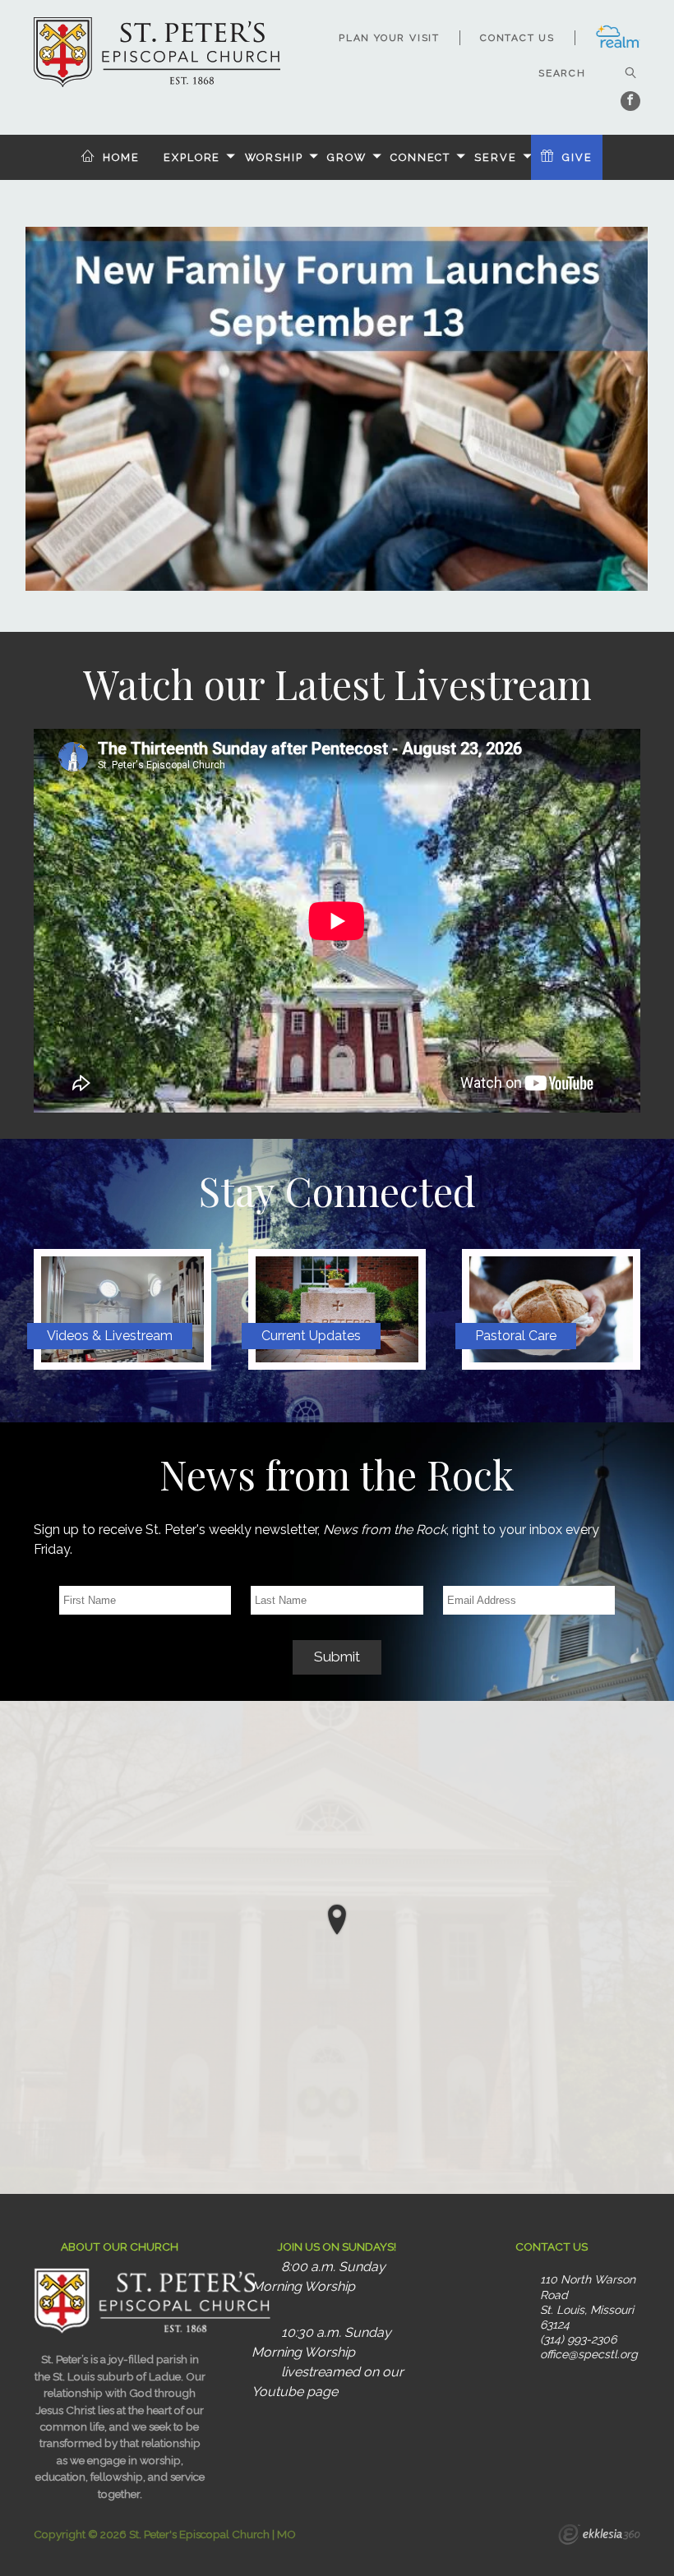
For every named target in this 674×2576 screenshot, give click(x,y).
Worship (274, 157)
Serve (495, 157)
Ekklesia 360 (599, 2537)
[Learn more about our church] (337, 1920)
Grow (347, 157)
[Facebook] (630, 101)
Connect (420, 157)
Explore (192, 157)
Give (577, 157)
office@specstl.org (589, 2354)
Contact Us (517, 38)
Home (121, 157)
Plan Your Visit (389, 38)
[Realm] (618, 45)
